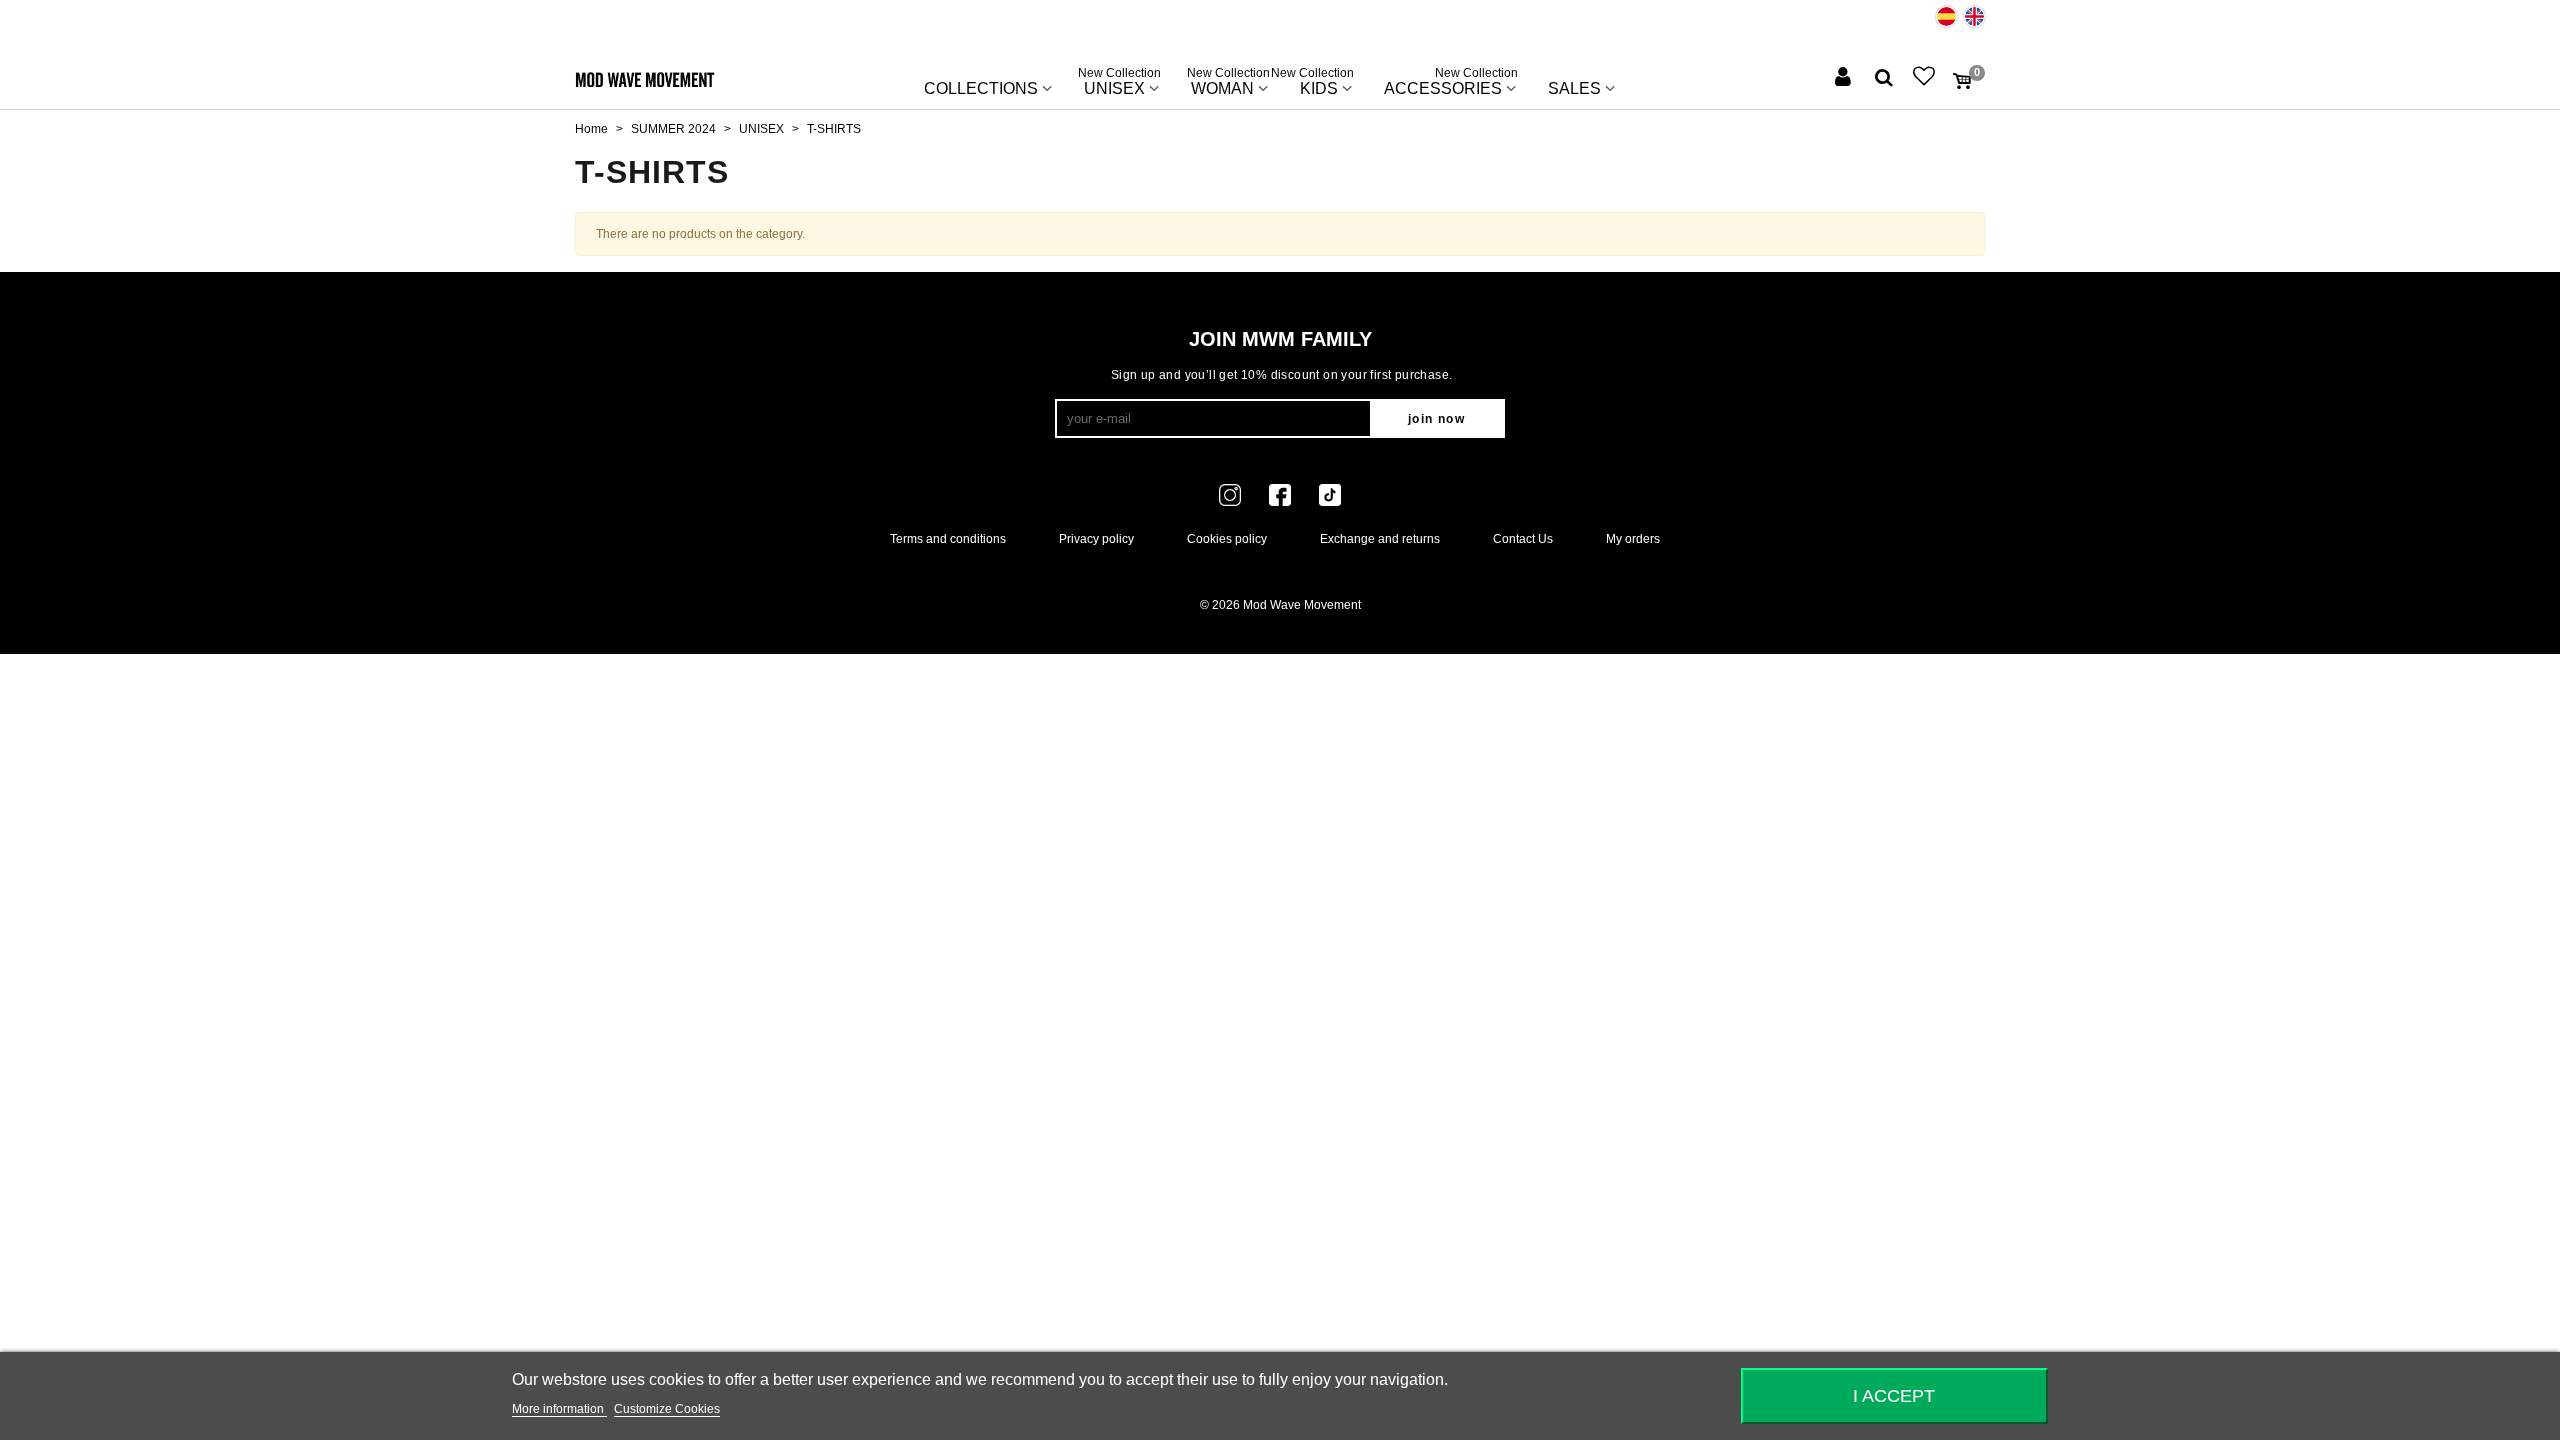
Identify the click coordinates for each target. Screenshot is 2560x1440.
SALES (1574, 88)
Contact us (1523, 539)
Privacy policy (1096, 539)
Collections (981, 88)
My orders (1633, 539)
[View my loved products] (1926, 78)
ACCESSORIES (1451, 84)
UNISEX (1119, 84)
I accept (1894, 1395)
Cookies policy (1227, 539)
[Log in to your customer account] (1845, 78)
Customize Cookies (667, 1409)
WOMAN (1228, 84)
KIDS (1319, 84)
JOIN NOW (1436, 419)
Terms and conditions (948, 539)
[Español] (1946, 16)
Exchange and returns (1380, 539)
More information (559, 1409)
